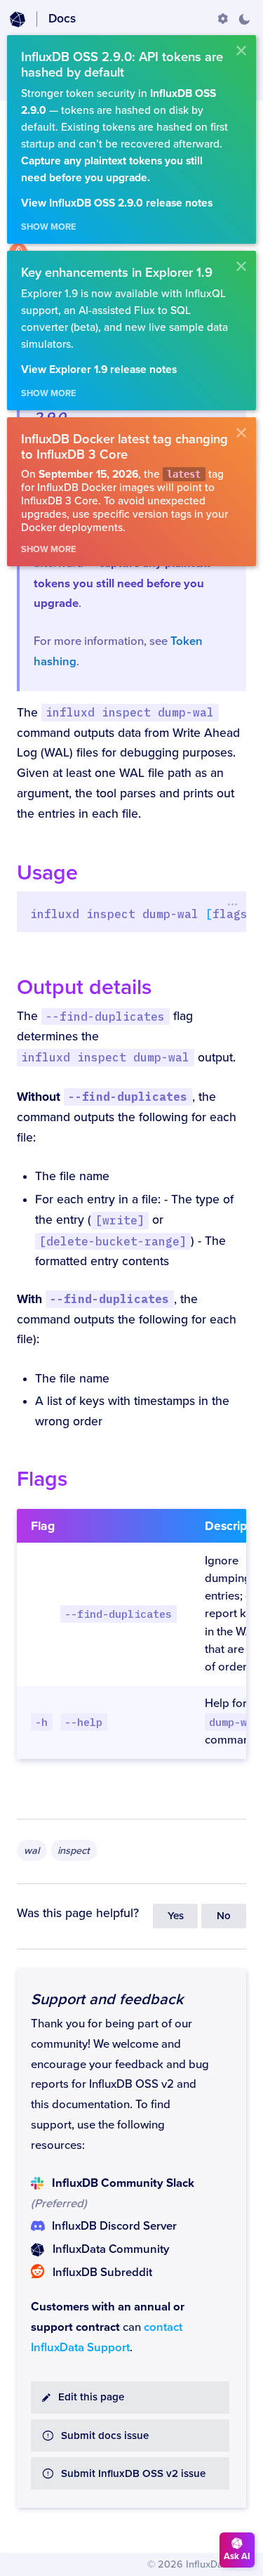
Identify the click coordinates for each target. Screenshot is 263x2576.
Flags (42, 1479)
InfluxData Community (111, 2249)
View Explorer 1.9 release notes (99, 370)
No (224, 1916)
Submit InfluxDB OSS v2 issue (133, 2474)
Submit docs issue (105, 2436)
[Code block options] (232, 904)
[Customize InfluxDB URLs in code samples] (223, 19)
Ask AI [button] (237, 2556)
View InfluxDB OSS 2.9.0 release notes (117, 203)
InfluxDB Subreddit (102, 2273)
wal (32, 1851)
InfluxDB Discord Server (114, 2226)
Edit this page (91, 2397)
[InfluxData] (18, 20)
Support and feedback (107, 1999)
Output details (84, 987)
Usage (47, 873)
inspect (74, 1851)
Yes (176, 1916)
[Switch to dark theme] (244, 19)
